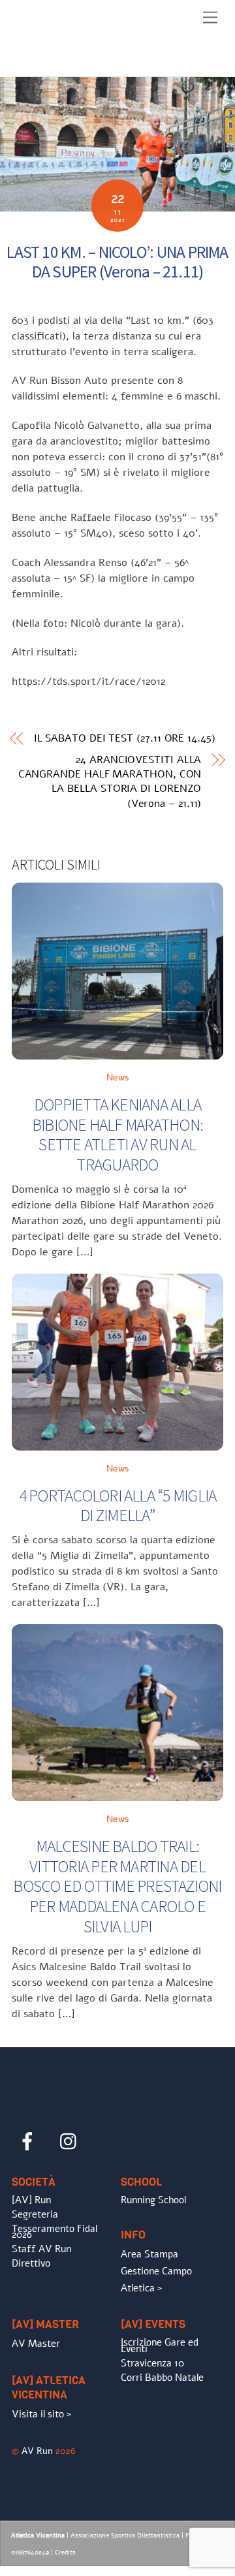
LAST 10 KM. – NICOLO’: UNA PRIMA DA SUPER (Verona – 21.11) (117, 262)
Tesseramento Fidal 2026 (55, 2232)
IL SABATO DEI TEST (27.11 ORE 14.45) (125, 738)
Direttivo (31, 2263)
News (118, 1077)
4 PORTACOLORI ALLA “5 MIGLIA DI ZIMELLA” (118, 1506)
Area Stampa (149, 2254)
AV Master (36, 2344)
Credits (65, 2552)
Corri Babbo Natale (162, 2378)
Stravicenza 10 (152, 2363)
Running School (153, 2200)
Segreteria (35, 2214)
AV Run (37, 2451)
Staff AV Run (41, 2249)
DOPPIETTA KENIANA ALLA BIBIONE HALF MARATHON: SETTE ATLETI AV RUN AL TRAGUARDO (117, 1135)
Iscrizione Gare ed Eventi (160, 2346)
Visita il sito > (41, 2414)
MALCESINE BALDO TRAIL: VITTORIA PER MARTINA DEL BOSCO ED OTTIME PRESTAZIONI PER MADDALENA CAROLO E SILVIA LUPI (117, 1886)
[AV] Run (31, 2200)
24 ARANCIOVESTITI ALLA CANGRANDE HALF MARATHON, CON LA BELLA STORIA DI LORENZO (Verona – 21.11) (110, 782)
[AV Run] (87, 63)
